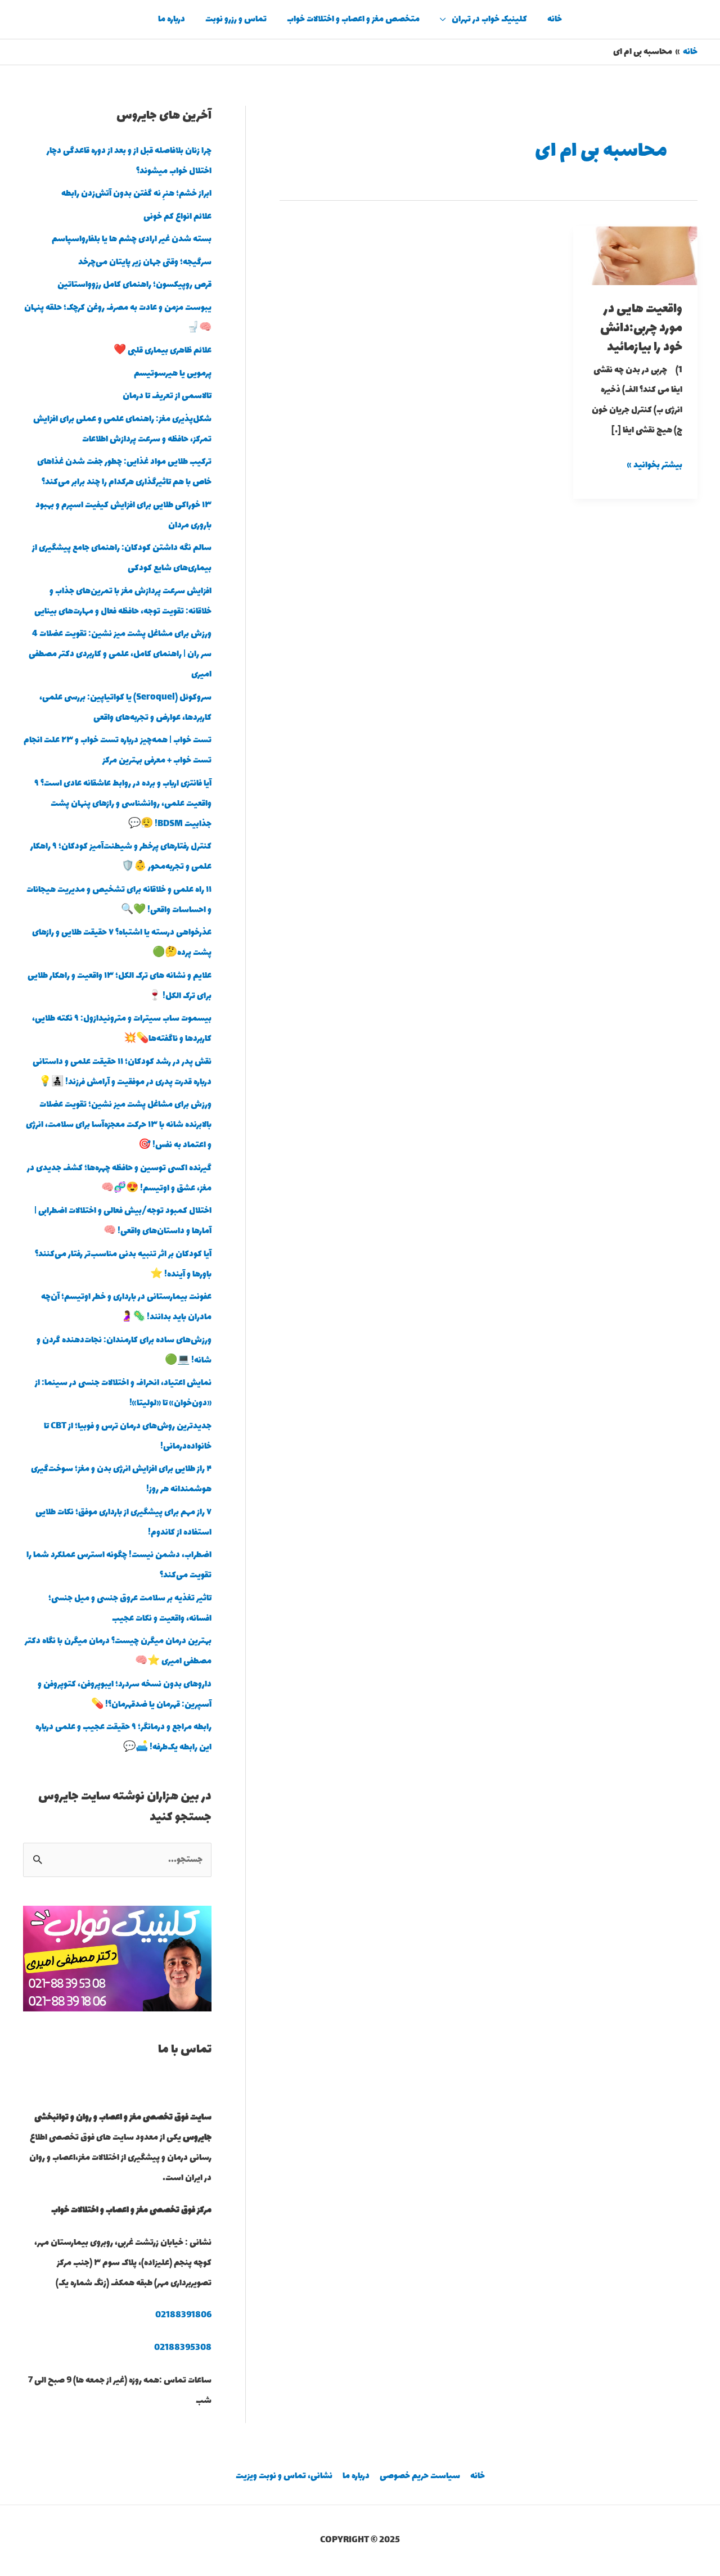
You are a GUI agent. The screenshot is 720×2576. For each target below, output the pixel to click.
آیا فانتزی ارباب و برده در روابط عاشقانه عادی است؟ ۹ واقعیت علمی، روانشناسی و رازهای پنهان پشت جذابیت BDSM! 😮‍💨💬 (123, 804)
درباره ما (172, 19)
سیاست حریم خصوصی (420, 2476)
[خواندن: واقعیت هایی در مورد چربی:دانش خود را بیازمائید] (635, 254)
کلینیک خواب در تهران (489, 19)
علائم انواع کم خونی (177, 217)
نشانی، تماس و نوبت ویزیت (284, 2476)
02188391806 (183, 2315)
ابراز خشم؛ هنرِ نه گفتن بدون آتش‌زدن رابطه (136, 194)
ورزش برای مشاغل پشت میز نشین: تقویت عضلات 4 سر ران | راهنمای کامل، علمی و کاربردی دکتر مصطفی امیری (120, 654)
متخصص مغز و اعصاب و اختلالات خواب (353, 19)
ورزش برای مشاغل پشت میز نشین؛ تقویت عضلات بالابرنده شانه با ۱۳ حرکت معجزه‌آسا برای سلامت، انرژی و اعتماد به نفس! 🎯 (119, 1125)
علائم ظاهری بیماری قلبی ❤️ (163, 351)
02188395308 (183, 2348)
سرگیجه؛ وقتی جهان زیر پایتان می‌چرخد (145, 262)
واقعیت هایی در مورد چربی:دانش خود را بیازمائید (641, 328)
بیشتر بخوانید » (655, 464)
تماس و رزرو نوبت (236, 19)
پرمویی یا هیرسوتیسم (173, 374)
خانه (555, 19)
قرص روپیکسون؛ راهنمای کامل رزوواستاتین (134, 285)
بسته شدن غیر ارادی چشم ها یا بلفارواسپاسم (132, 239)
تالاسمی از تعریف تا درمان (167, 396)
